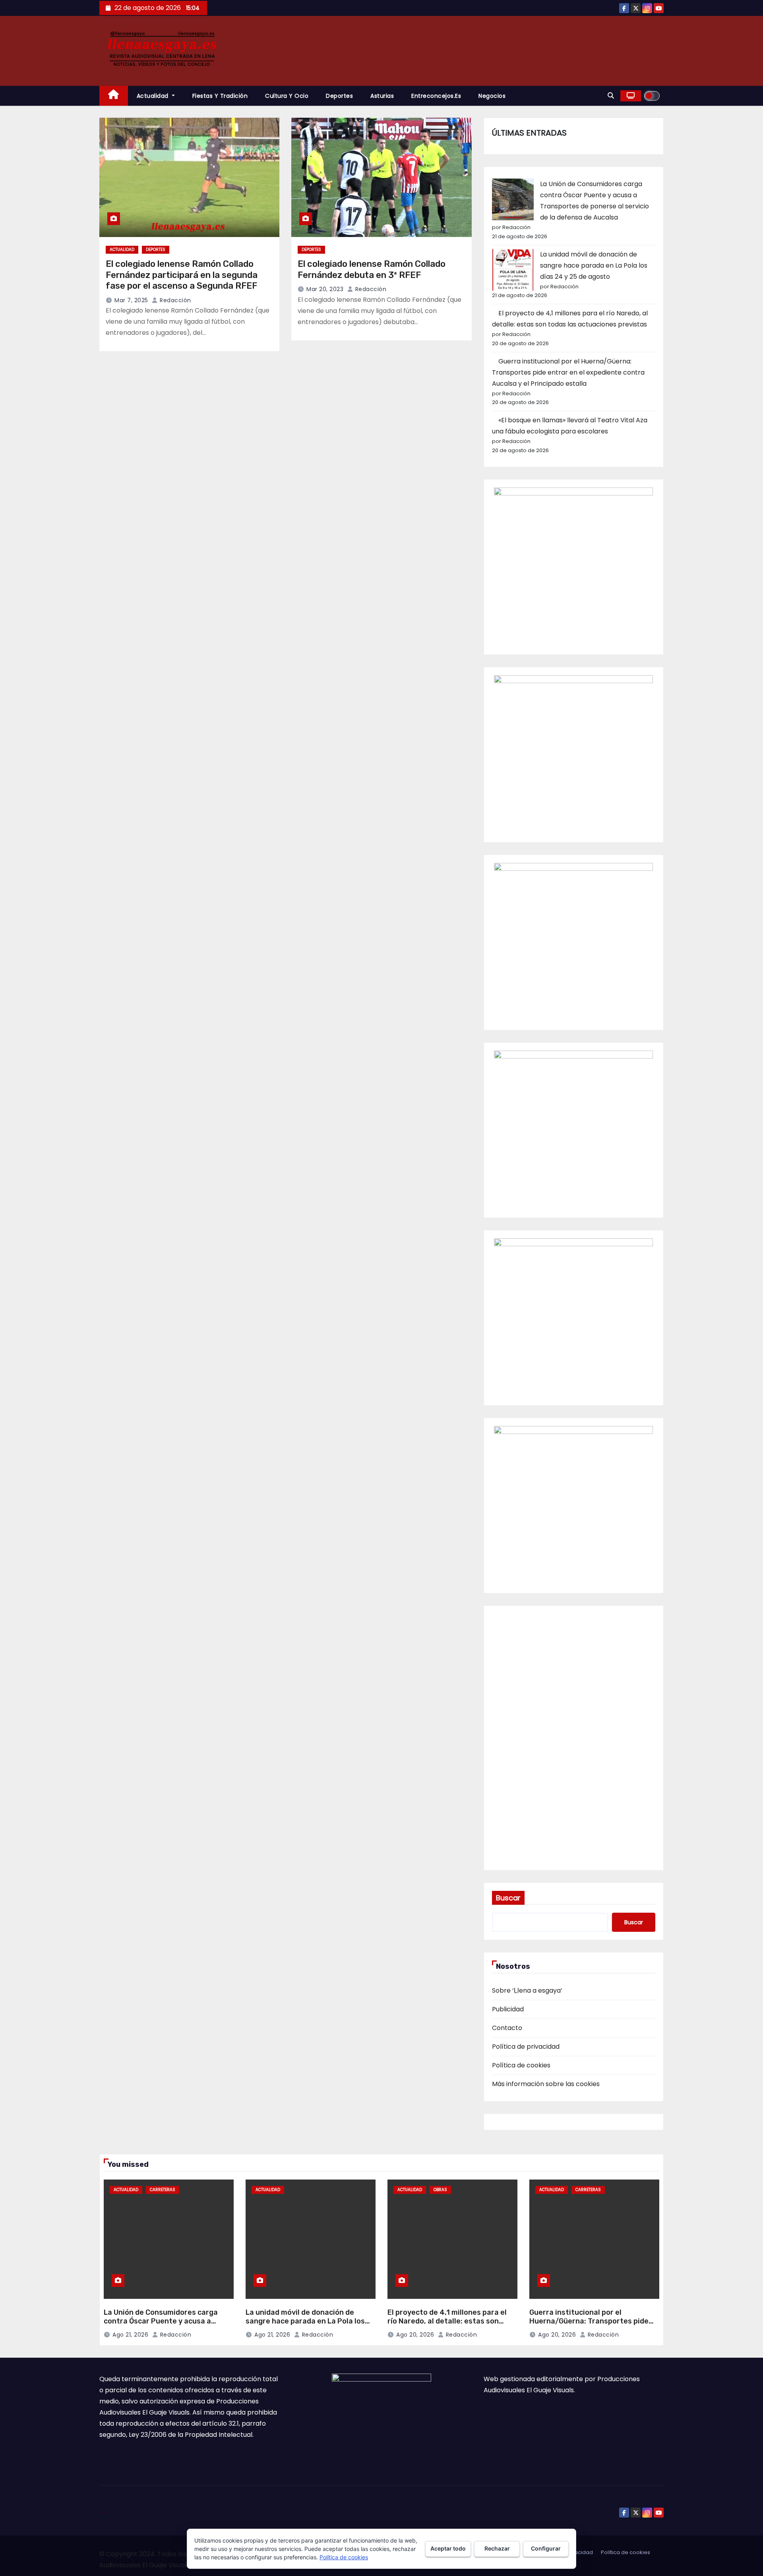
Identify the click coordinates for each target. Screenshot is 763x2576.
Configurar (546, 2548)
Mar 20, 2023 (325, 289)
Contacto (507, 2028)
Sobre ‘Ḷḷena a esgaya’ (527, 1990)
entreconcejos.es (436, 96)
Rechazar (497, 2548)
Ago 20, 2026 (415, 2335)
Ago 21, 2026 (130, 2335)
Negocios (492, 96)
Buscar (508, 1898)
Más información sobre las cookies (546, 2084)
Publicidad (508, 2009)
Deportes (339, 96)
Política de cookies (521, 2065)
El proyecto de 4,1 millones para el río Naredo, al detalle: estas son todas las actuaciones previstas (447, 2321)
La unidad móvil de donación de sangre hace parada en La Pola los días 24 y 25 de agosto (594, 265)
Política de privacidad (526, 2047)
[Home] (114, 96)
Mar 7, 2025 (131, 300)
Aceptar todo (448, 2548)
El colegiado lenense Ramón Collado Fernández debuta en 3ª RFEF (372, 269)
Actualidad (154, 96)
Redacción (175, 300)
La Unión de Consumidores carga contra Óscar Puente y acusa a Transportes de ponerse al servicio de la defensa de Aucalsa (165, 2326)
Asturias (382, 96)
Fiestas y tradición (220, 96)
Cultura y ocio (287, 96)
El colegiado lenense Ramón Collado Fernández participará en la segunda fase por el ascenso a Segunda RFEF (182, 275)
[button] (611, 96)
